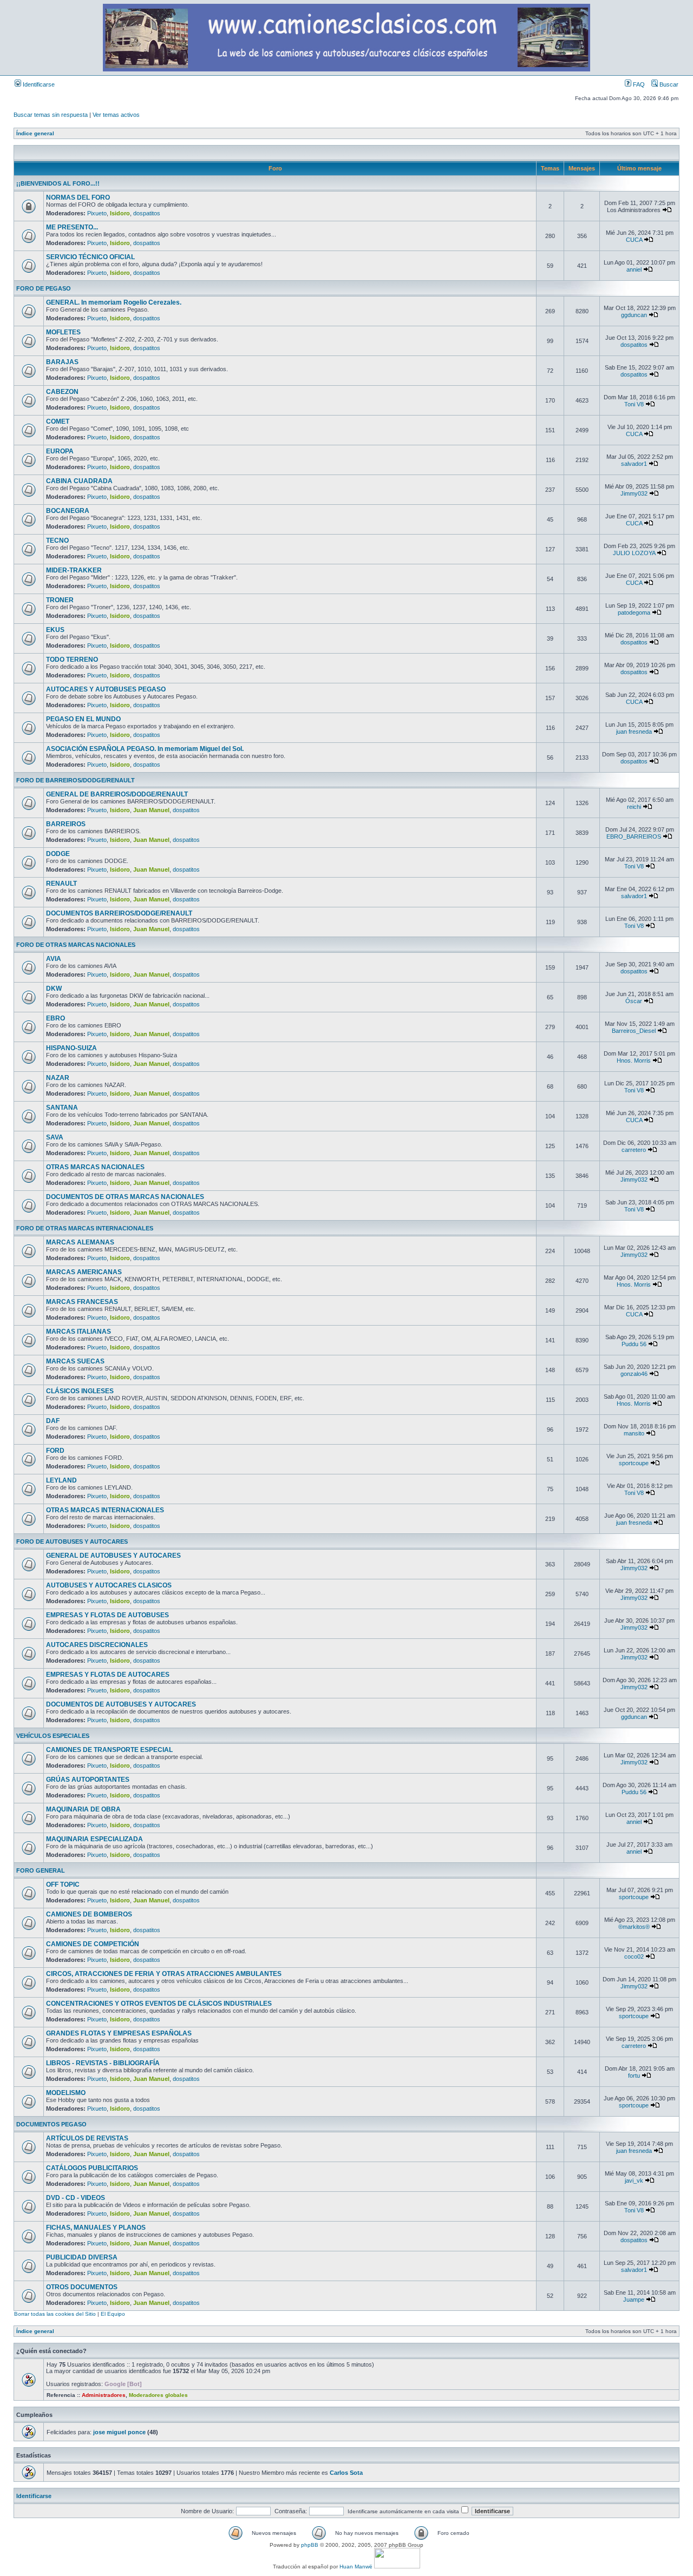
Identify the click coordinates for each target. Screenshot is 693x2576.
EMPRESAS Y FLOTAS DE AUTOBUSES (107, 1615)
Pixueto (97, 213)
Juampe (634, 2300)
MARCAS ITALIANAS (79, 1332)
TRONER (60, 600)
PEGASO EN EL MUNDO (83, 719)
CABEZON (62, 392)
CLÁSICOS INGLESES (80, 1391)
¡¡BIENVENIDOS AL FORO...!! (58, 183)
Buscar (668, 84)
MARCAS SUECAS (75, 1361)
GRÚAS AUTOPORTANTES (88, 1780)
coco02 (634, 1956)
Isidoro (120, 213)
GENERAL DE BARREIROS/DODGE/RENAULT (117, 794)
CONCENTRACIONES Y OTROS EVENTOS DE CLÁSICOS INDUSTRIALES (159, 2004)
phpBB (310, 2545)
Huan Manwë (356, 2567)
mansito (634, 1433)
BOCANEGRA (68, 511)
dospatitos (147, 213)
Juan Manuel (151, 810)
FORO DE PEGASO (44, 288)
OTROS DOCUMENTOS (82, 2287)
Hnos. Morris (634, 1060)
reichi (634, 807)
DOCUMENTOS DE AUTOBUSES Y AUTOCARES (121, 1704)
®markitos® (634, 1927)
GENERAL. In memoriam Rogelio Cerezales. (114, 302)
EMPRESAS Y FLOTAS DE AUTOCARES (108, 1675)
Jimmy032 (634, 493)
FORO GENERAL (41, 1870)
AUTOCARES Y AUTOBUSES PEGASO (106, 689)
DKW (54, 989)
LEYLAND (61, 1480)
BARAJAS (62, 362)
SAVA (55, 1137)
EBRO (55, 1018)
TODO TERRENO (72, 660)
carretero (634, 1150)
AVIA (54, 959)
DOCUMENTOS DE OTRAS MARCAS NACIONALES (125, 1197)
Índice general (35, 133)
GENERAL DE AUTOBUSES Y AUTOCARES (113, 1556)
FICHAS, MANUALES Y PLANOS (96, 2228)
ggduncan (634, 315)
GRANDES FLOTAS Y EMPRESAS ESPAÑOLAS (119, 2033)
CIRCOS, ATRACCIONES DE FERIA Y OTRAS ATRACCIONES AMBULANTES (164, 1974)
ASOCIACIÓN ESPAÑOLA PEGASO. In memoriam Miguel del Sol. (145, 749)
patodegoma (634, 612)
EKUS (55, 630)
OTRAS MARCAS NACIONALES (95, 1167)
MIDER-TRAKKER (74, 570)
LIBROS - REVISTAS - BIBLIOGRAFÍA (103, 2063)
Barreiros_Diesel (634, 1031)
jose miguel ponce (119, 2432)
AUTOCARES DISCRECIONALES (97, 1645)
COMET (58, 421)
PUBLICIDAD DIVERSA (82, 2257)
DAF (53, 1421)
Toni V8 (634, 404)
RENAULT (61, 884)
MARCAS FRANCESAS (82, 1302)
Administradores (104, 2395)
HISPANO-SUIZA (71, 1048)
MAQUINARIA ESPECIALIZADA (94, 1839)
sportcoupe (634, 1463)
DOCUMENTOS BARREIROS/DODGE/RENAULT (119, 913)
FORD (55, 1451)
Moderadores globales (158, 2395)
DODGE (58, 854)
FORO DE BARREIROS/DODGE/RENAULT (76, 780)
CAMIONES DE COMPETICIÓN (93, 1944)
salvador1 (634, 464)
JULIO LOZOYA (634, 553)
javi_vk (634, 2180)
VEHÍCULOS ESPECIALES (53, 1736)
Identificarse (38, 84)
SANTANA (62, 1108)
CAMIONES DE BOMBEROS (89, 1914)
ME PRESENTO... (72, 227)
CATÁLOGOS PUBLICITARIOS (92, 2168)
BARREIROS (66, 824)
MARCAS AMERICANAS (84, 1272)
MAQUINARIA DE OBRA (83, 1809)
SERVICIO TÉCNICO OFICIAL (90, 257)
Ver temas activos (116, 115)
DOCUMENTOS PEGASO (51, 2124)
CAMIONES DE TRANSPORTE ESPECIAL (109, 1750)
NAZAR (58, 1078)
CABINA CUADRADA (79, 481)
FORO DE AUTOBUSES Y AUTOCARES (72, 1541)
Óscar (634, 1001)
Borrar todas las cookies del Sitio (55, 2314)
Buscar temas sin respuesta (51, 115)
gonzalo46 (634, 1374)
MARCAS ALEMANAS (80, 1242)
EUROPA (60, 451)
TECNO (57, 541)
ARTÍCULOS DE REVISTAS (87, 2138)
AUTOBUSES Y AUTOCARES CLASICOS (109, 1585)
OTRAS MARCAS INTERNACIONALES (105, 1510)
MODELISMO (66, 2093)
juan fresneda (634, 732)
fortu (634, 2076)
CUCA (634, 240)
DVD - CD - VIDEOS (76, 2198)
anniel (634, 269)
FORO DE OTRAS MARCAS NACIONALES (76, 945)
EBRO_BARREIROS (634, 836)
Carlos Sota (346, 2473)
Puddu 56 (634, 1344)
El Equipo (113, 2314)
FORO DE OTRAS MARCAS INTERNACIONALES (85, 1228)
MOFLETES (63, 332)
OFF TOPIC (63, 1885)
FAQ (638, 84)
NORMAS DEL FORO (78, 197)
